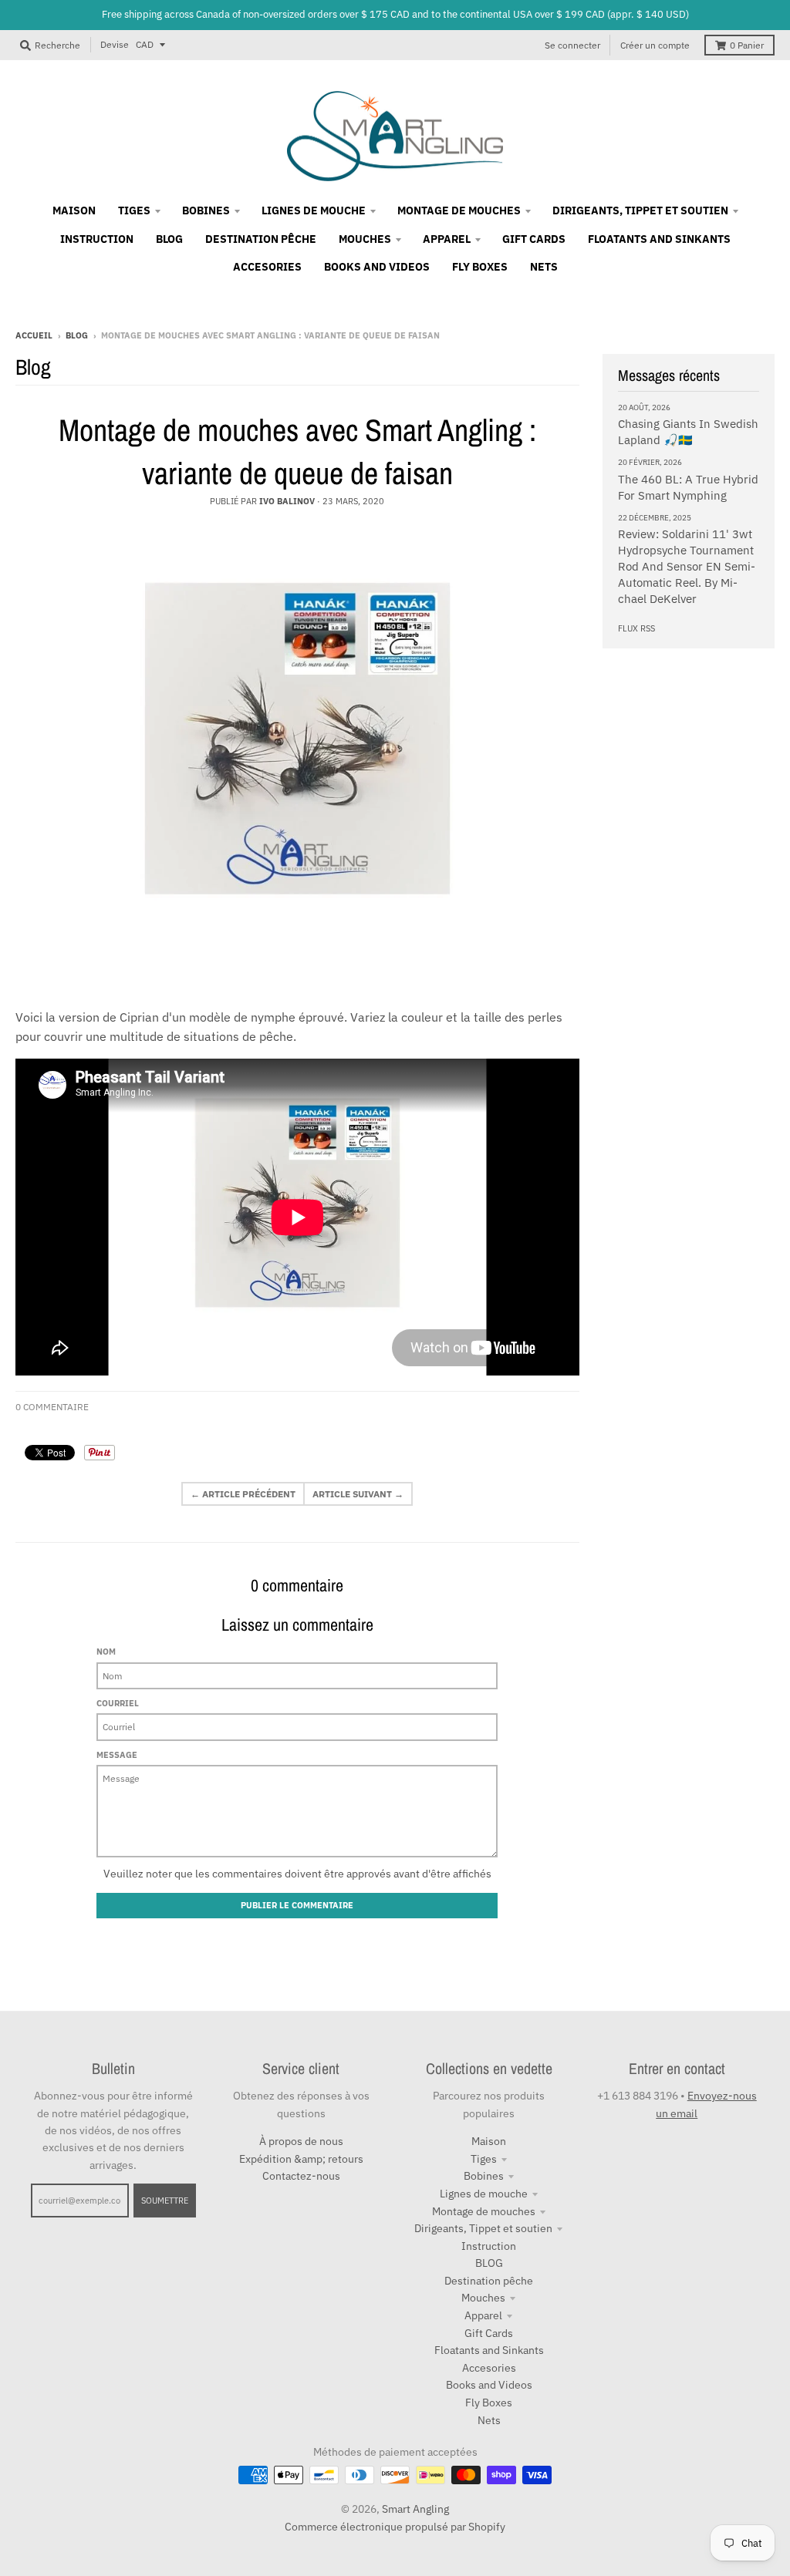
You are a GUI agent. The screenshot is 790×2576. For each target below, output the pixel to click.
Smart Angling (415, 2509)
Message (117, 1755)
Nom (106, 1652)
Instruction (489, 2246)
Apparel (483, 2315)
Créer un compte (655, 45)
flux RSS (636, 628)
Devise (115, 44)
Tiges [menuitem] (134, 210)
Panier (747, 45)
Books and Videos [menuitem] (377, 267)
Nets (489, 2420)
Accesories (489, 2368)
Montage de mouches (484, 2211)
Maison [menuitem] (74, 210)
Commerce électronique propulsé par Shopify (395, 2527)
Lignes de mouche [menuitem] (314, 210)
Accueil (34, 335)
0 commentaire (52, 1407)
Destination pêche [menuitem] (261, 239)
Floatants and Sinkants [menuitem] (659, 239)
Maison (489, 2141)
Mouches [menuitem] (365, 239)
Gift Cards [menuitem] (534, 239)
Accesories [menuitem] (267, 267)
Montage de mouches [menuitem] (459, 210)
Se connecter (572, 45)
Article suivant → (358, 1494)
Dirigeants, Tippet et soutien (483, 2228)
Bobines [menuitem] (206, 210)
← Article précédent (243, 1494)
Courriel (118, 1703)
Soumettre (165, 2201)
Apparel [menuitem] (447, 239)
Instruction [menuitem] (97, 239)
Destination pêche (489, 2281)
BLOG (489, 2263)
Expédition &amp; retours (301, 2159)
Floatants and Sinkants (489, 2350)
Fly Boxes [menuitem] (480, 267)
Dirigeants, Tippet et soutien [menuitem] (640, 210)
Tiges (484, 2159)
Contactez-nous (301, 2176)
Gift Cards (489, 2333)
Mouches (483, 2298)
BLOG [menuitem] (169, 239)
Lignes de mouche (484, 2194)
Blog (77, 335)
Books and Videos (489, 2385)
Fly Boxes (489, 2403)
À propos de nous (301, 2141)
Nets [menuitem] (544, 267)
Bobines (484, 2176)
